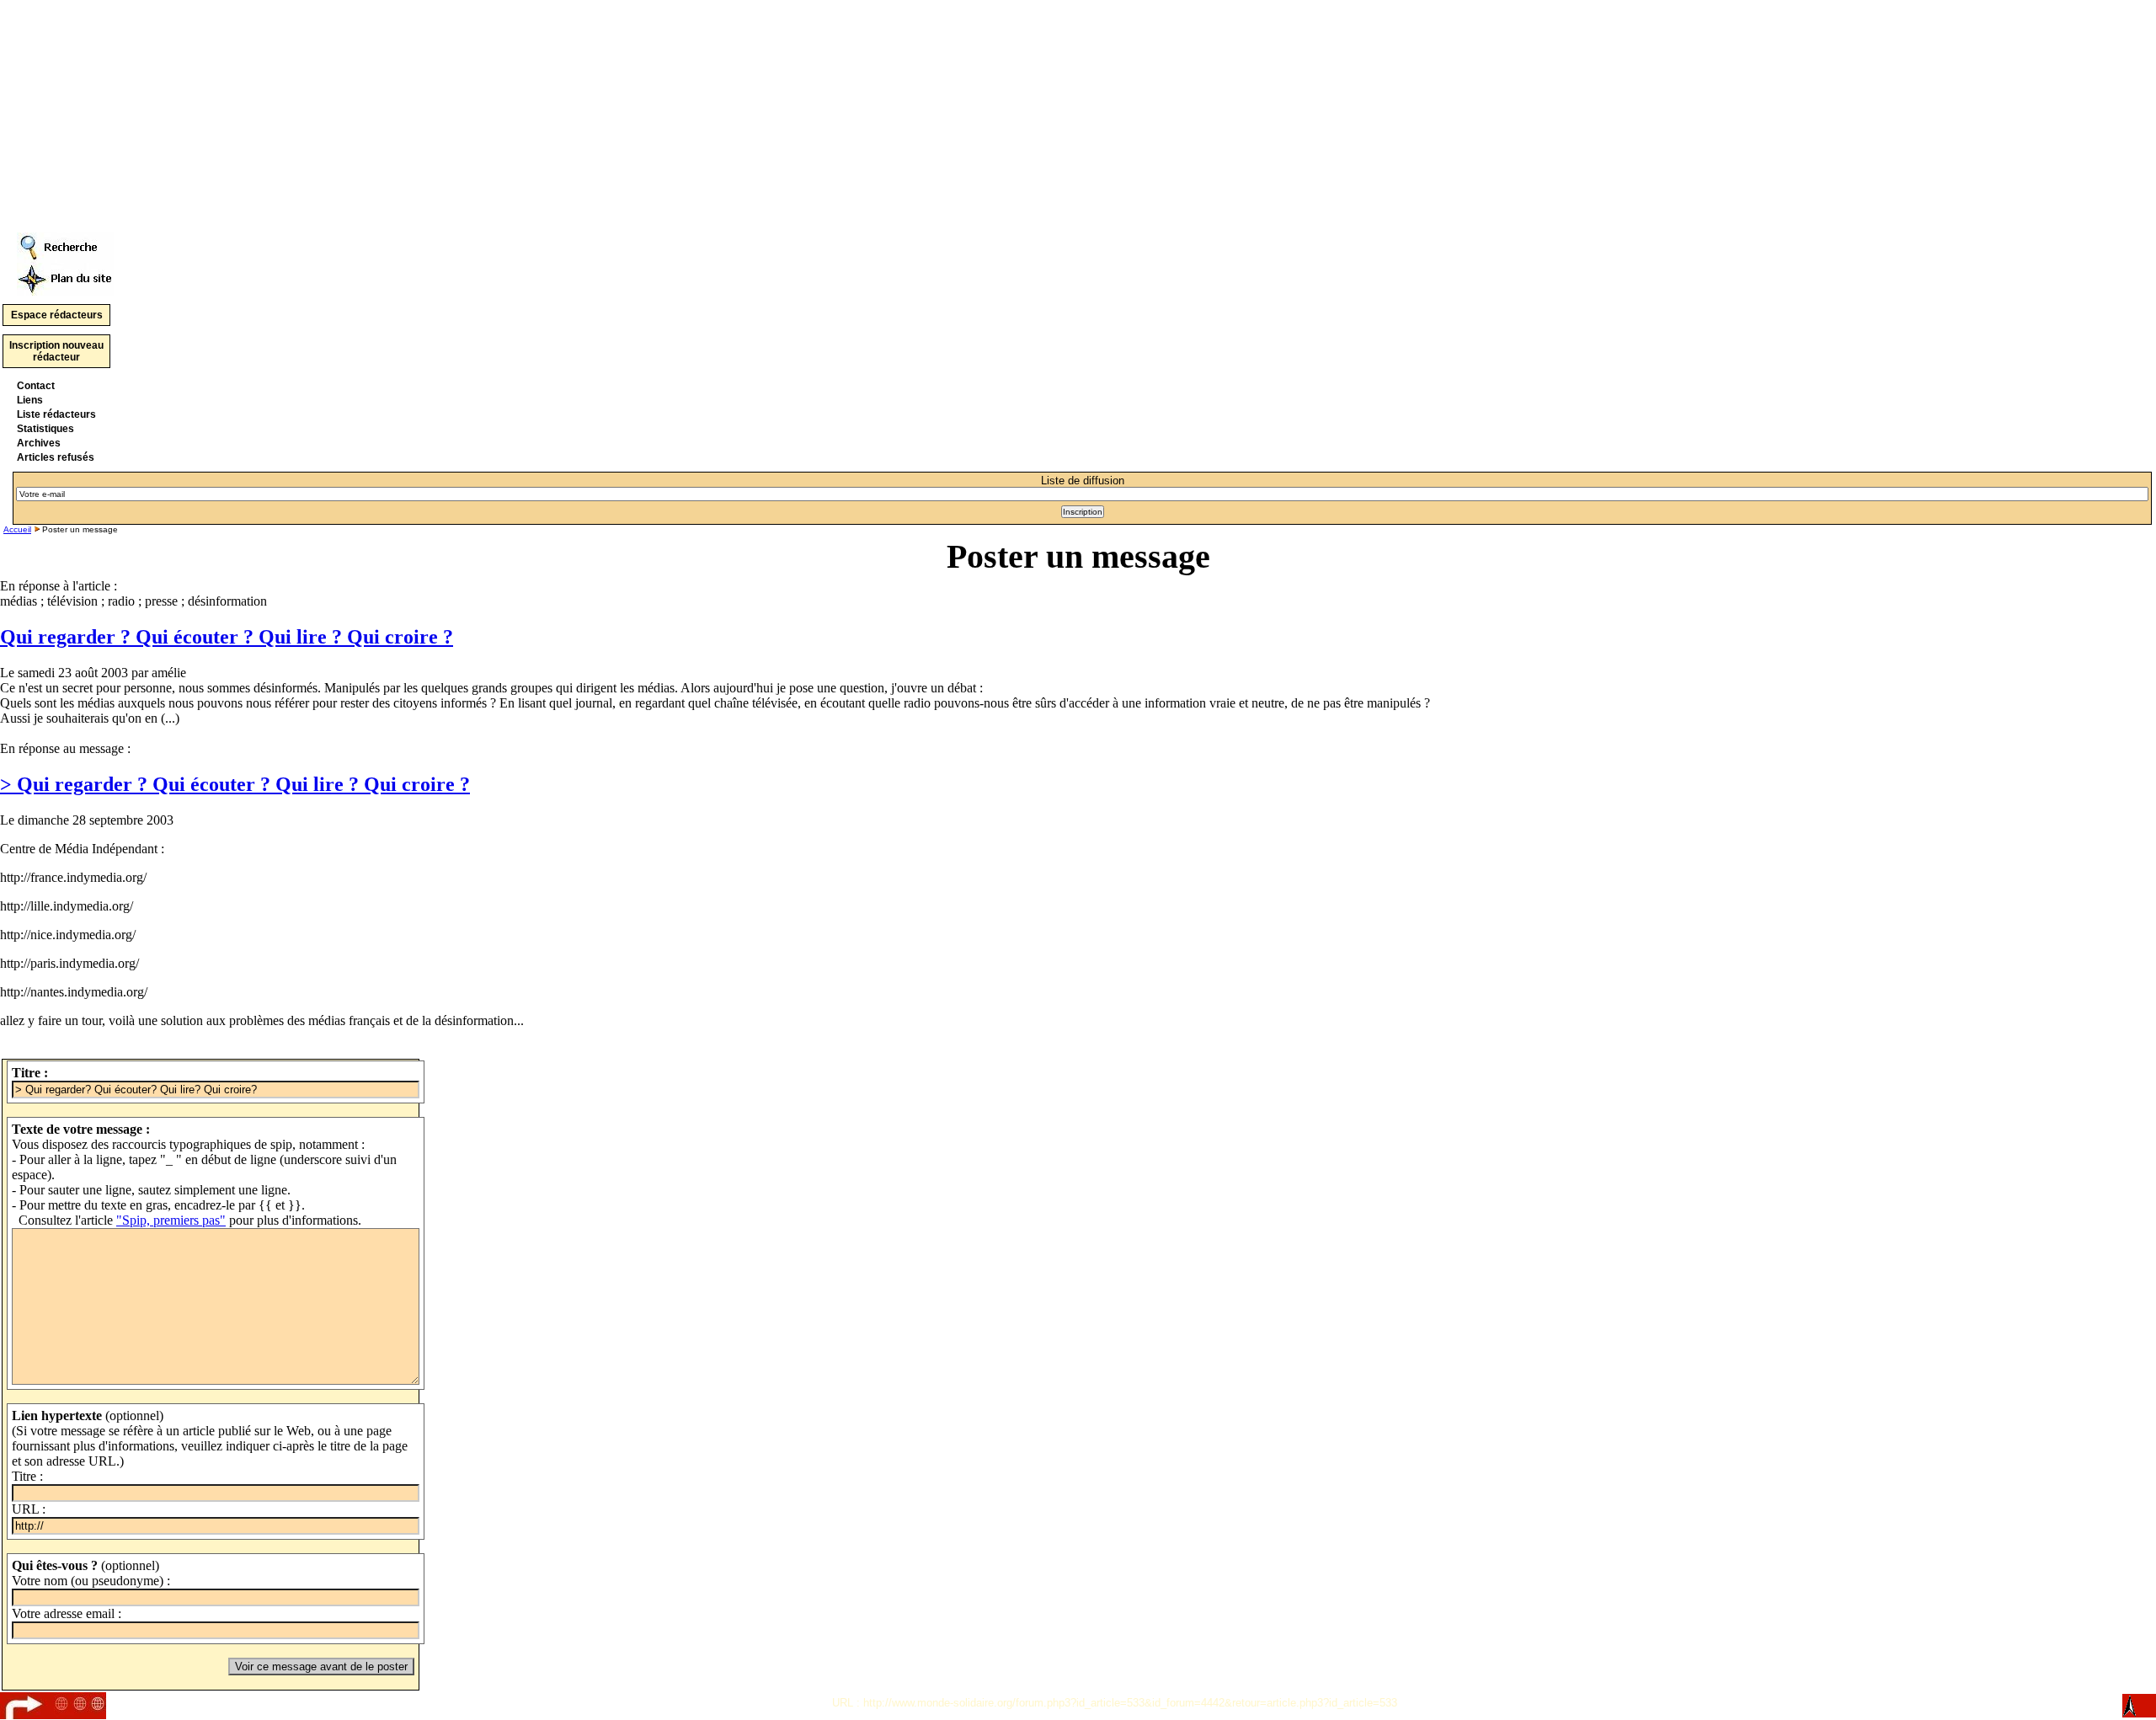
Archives (39, 443)
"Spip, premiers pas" (171, 1220)
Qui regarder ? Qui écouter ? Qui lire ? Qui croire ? (227, 637)
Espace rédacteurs (57, 315)
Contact (36, 386)
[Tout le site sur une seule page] (65, 275)
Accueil (17, 529)
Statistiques (45, 429)
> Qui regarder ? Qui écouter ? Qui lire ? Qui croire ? (235, 784)
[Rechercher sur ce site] (65, 243)
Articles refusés (56, 457)
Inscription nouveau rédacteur (56, 351)
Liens (30, 400)
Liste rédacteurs (56, 414)
